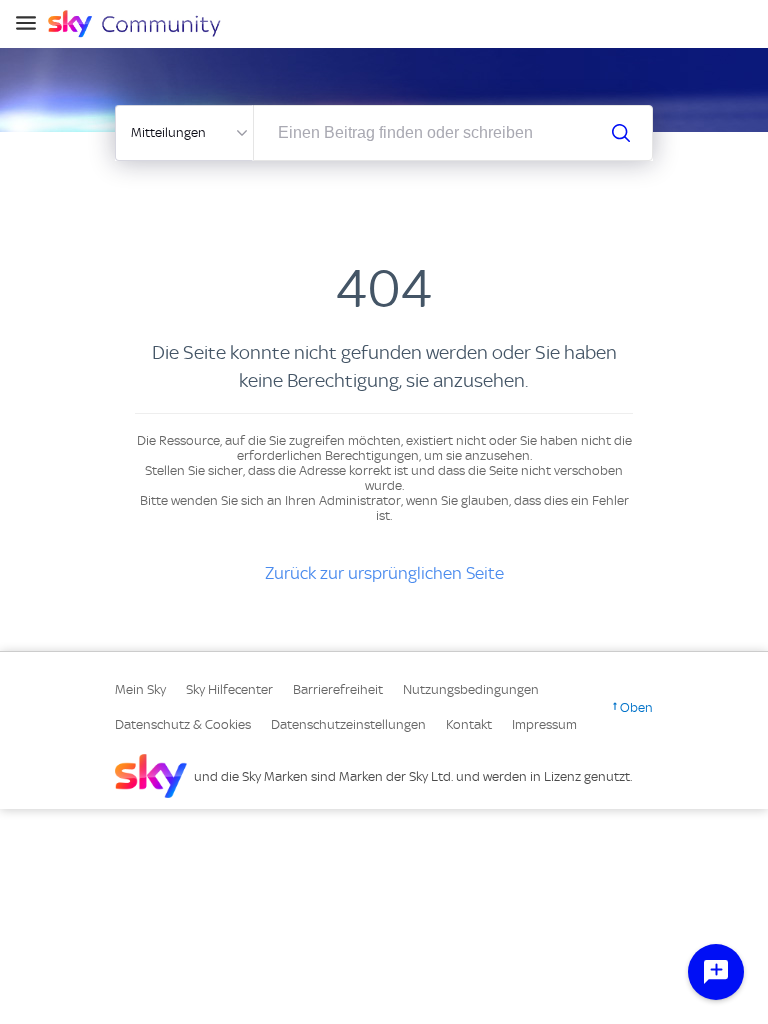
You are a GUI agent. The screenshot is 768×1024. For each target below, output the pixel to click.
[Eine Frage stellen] (716, 972)
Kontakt (469, 724)
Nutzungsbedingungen (471, 689)
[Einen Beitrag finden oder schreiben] (621, 133)
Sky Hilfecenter (229, 689)
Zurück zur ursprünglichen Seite (384, 573)
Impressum (544, 724)
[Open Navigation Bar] (32, 24)
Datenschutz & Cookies (183, 724)
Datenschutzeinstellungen (348, 724)
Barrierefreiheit (338, 689)
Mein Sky (140, 689)
